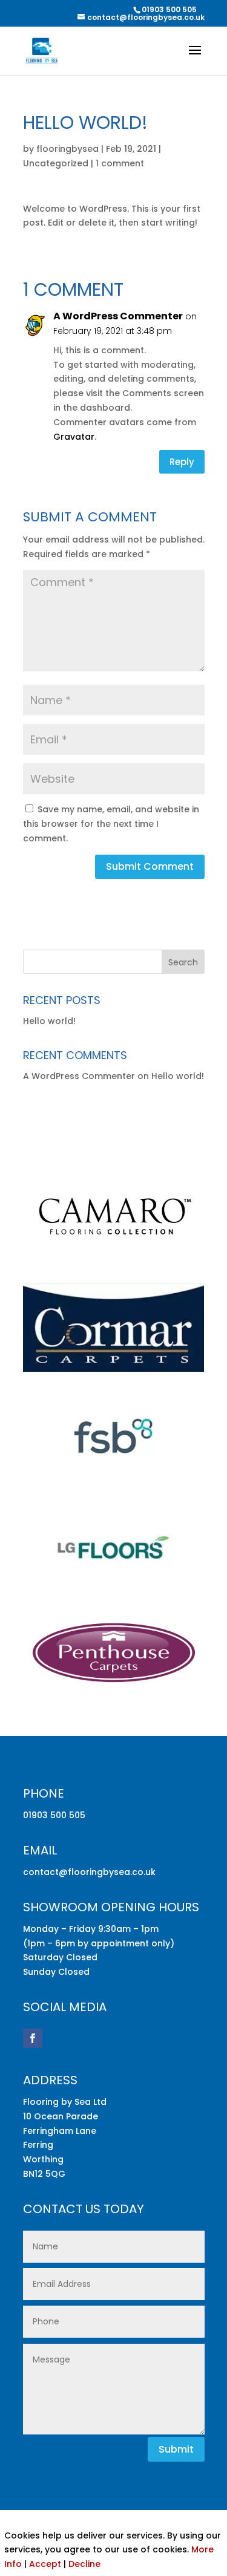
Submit (176, 2449)
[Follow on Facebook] (33, 2038)
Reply (182, 462)
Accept (45, 2564)
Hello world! (49, 1021)
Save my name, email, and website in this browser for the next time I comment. (111, 824)
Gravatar (74, 437)
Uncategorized (56, 163)
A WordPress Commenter (118, 316)
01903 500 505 (169, 9)
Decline (84, 2564)
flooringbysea (67, 149)
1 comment (120, 163)
